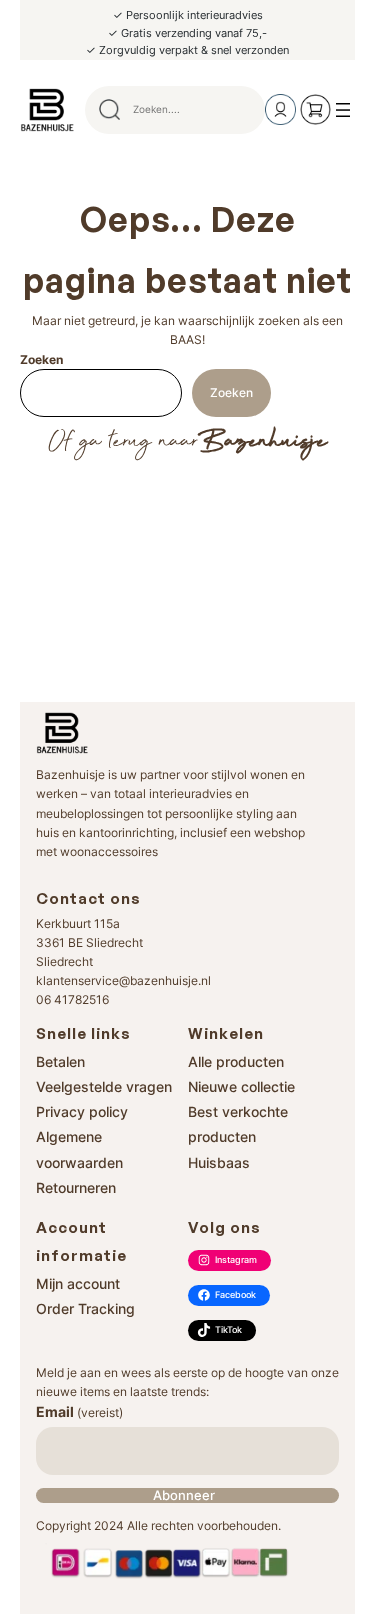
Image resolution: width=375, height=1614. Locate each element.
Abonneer (184, 1495)
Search (241, 110)
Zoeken (41, 359)
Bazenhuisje (262, 442)
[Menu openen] (343, 110)
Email (79, 1411)
